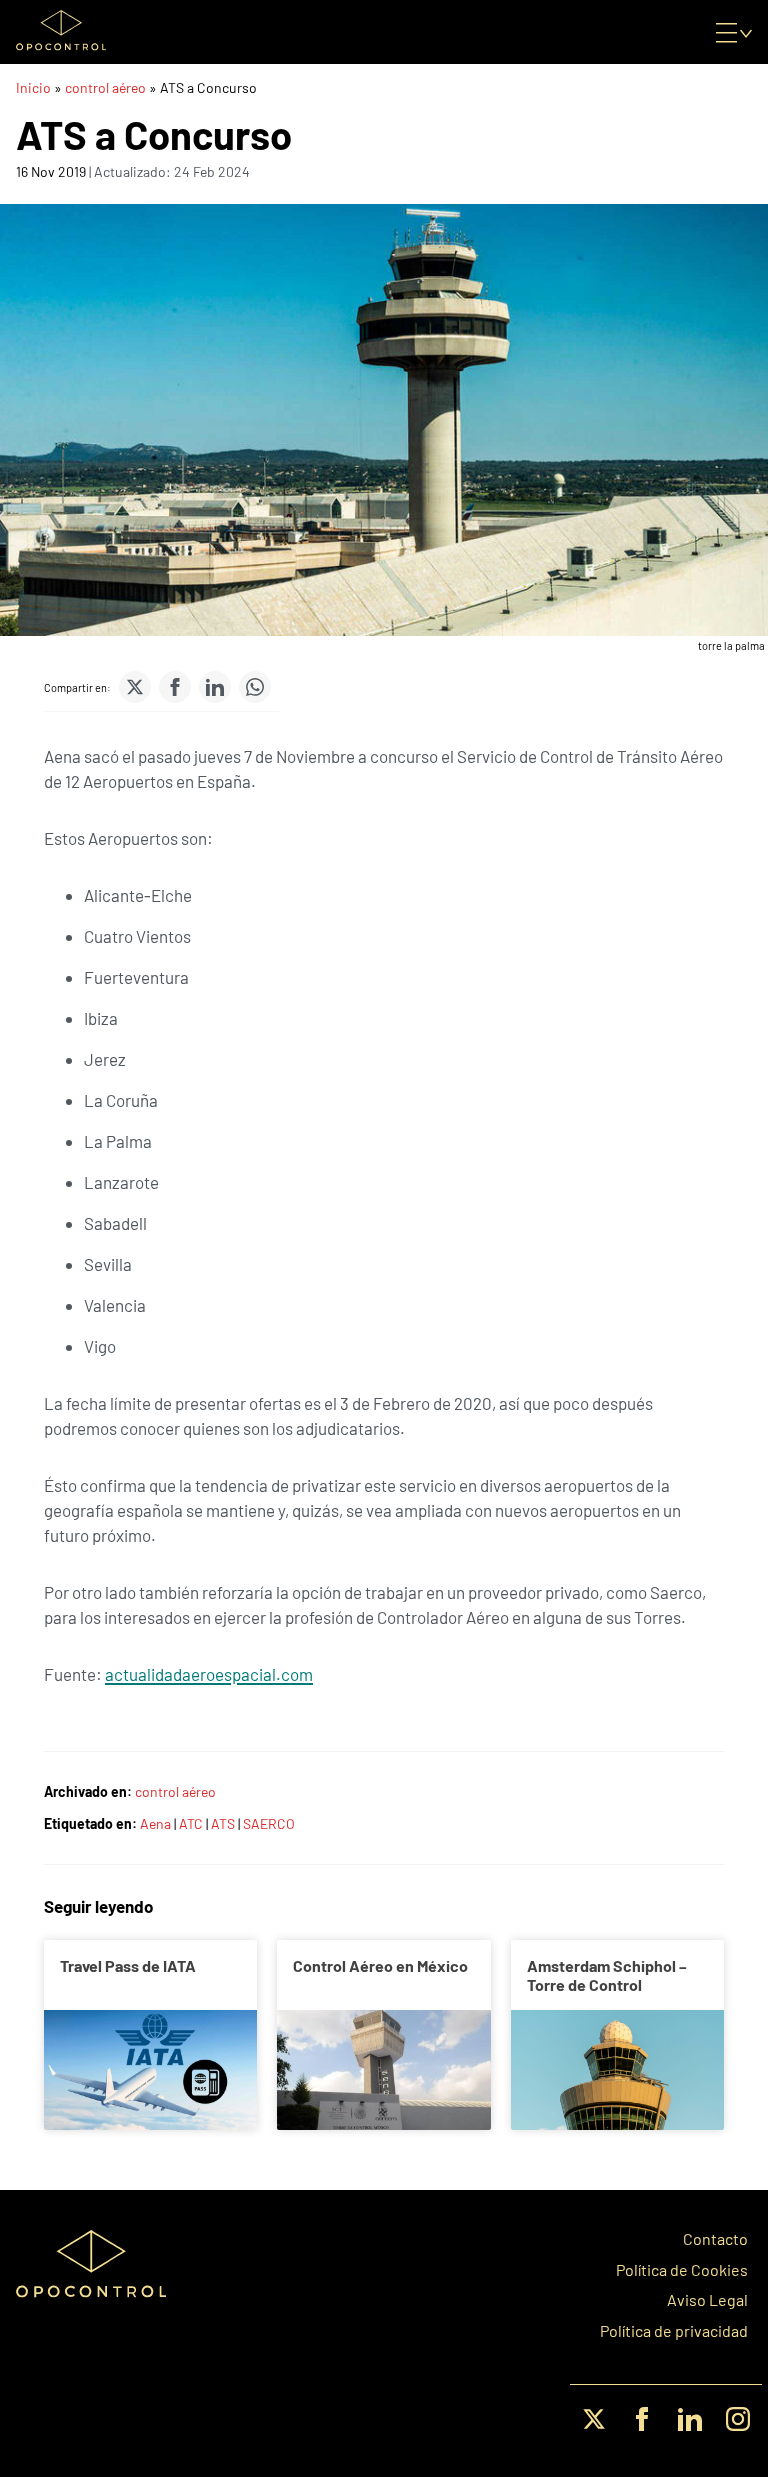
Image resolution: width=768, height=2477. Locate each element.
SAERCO (269, 1823)
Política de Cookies (682, 2270)
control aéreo (105, 87)
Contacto (715, 2239)
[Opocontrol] (61, 32)
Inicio (33, 87)
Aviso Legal (707, 2300)
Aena (155, 1823)
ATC (191, 1823)
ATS (223, 1823)
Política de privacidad (674, 2331)
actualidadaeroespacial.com (209, 1674)
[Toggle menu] (734, 32)
